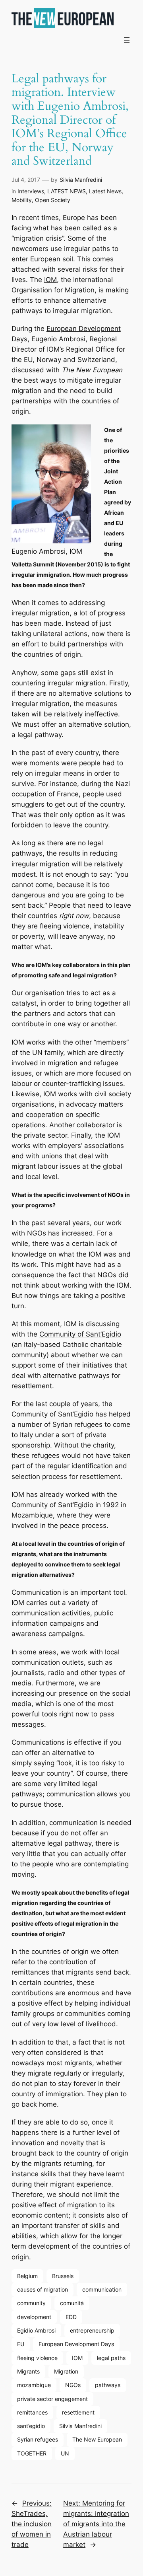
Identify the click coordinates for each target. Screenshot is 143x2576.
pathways (108, 2385)
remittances (32, 2412)
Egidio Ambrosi (36, 2330)
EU (21, 2344)
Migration (66, 2371)
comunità (72, 2303)
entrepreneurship (92, 2330)
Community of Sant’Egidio (80, 1334)
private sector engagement (52, 2399)
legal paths (111, 2358)
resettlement (78, 2412)
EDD (71, 2317)
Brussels (63, 2276)
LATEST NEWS (67, 191)
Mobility (22, 200)
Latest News (105, 191)
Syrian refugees (38, 2439)
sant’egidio (31, 2426)
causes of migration (43, 2289)
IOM (50, 280)
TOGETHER (32, 2453)
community (31, 2303)
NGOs (73, 2385)
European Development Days (76, 2344)
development (34, 2317)
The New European (97, 2439)
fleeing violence (37, 2358)
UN (65, 2453)
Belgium (27, 2276)
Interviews (31, 191)
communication (102, 2289)
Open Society (53, 200)
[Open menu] (127, 40)
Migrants (28, 2371)
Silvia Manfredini (81, 180)
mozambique (34, 2385)
